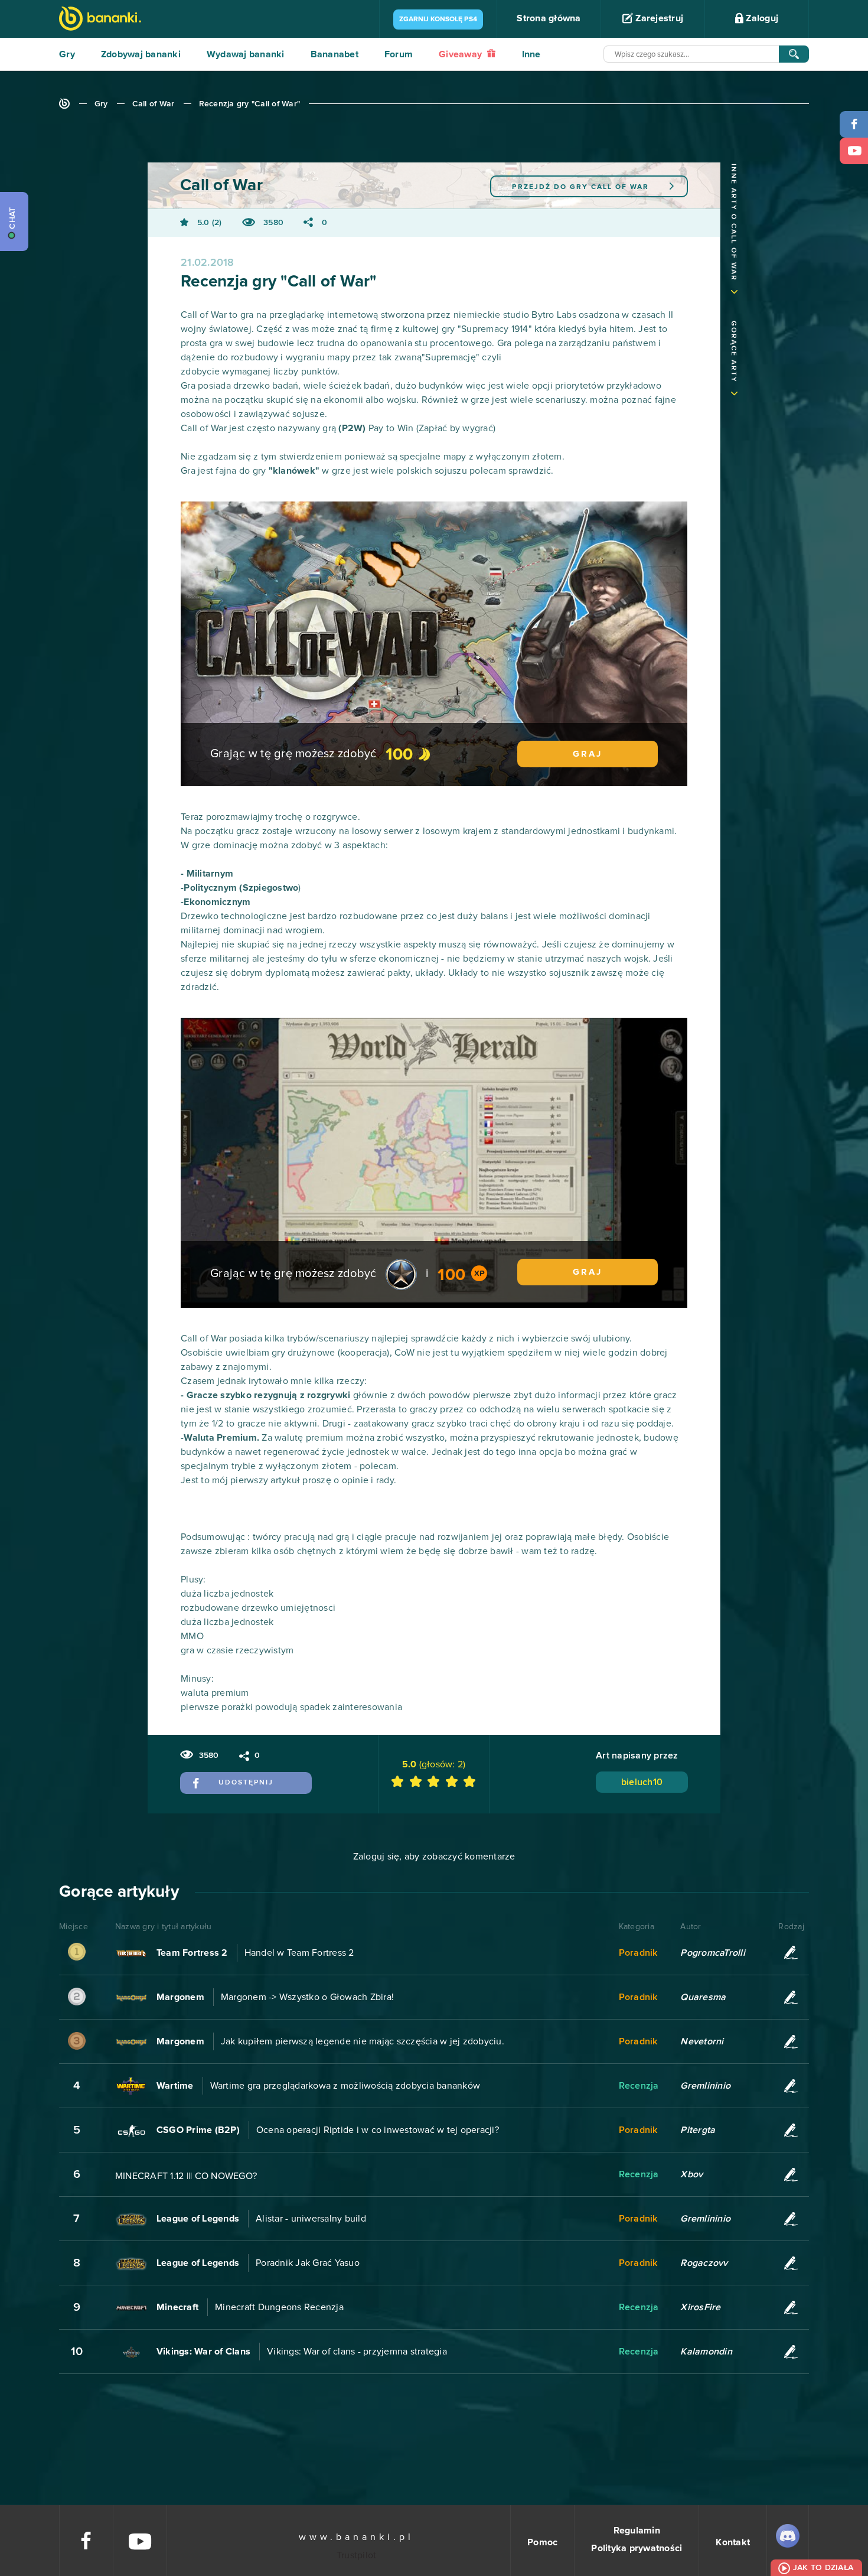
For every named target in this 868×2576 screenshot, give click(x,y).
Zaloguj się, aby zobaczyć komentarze (434, 1857)
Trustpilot (357, 2555)
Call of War (154, 104)
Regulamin (637, 2531)
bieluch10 (642, 1782)
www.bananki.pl (356, 2537)
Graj (588, 754)
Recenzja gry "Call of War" (250, 104)
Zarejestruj (658, 18)
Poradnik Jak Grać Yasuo (308, 2263)
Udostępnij (246, 1783)
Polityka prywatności (637, 2548)
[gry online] (100, 20)
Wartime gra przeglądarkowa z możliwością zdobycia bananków (345, 2086)
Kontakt (733, 2542)
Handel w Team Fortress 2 (299, 1953)
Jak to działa (823, 2568)
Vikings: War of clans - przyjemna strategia (357, 2352)
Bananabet (335, 54)
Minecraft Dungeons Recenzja (279, 2307)
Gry (67, 54)
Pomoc (542, 2542)
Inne (531, 54)
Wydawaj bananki (246, 54)
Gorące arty (733, 352)
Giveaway (461, 54)
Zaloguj (761, 18)
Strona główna (549, 18)
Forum (399, 54)
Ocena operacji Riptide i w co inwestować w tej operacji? (378, 2130)
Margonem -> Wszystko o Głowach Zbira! (307, 1997)
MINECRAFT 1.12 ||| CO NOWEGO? (186, 2176)
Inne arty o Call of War (733, 222)
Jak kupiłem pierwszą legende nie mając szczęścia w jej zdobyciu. (363, 2041)
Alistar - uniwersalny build (311, 2219)
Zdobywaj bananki (141, 54)
